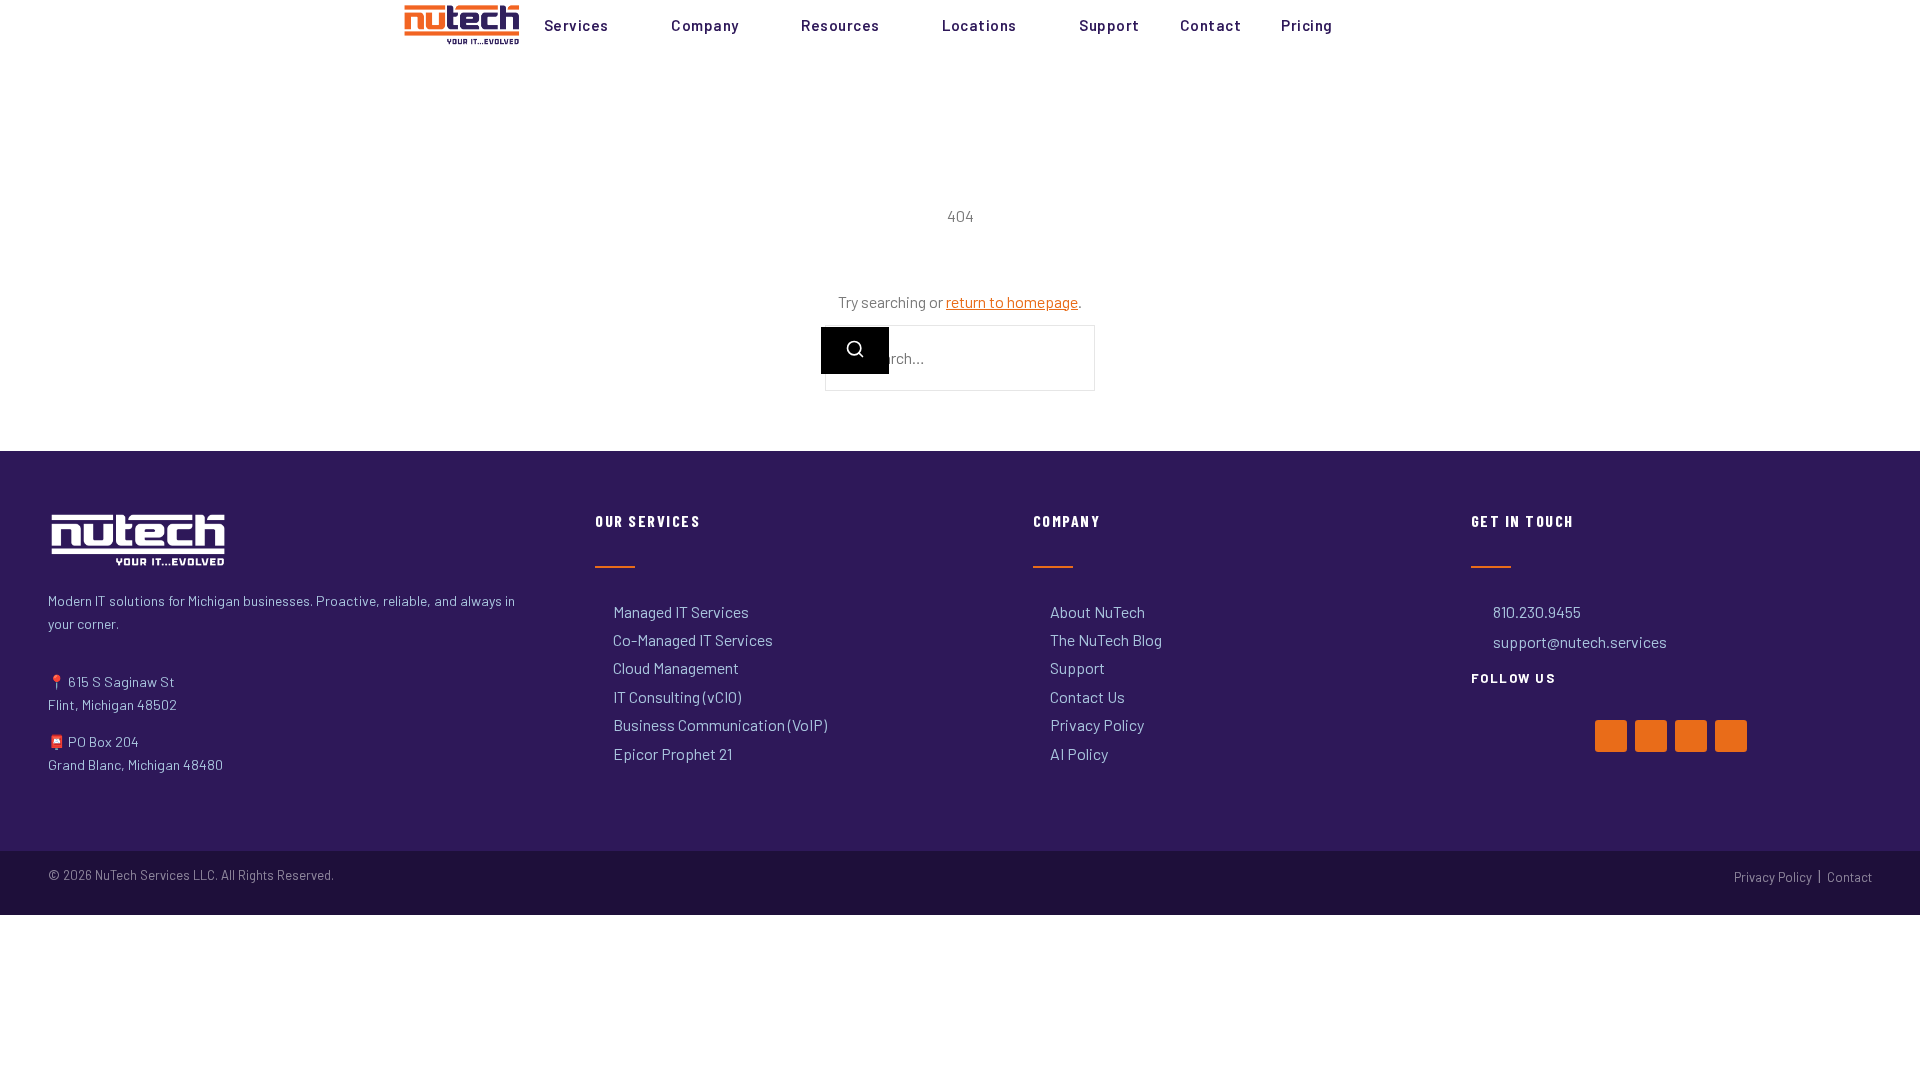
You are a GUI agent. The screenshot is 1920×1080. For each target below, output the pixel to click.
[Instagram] (1691, 736)
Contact (1211, 25)
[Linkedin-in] (1731, 736)
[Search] (855, 350)
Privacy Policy (1773, 877)
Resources (840, 25)
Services (576, 25)
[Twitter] (1651, 736)
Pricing (1307, 25)
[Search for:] (960, 358)
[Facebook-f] (1611, 736)
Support (1109, 25)
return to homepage (1012, 301)
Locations (979, 25)
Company (705, 25)
